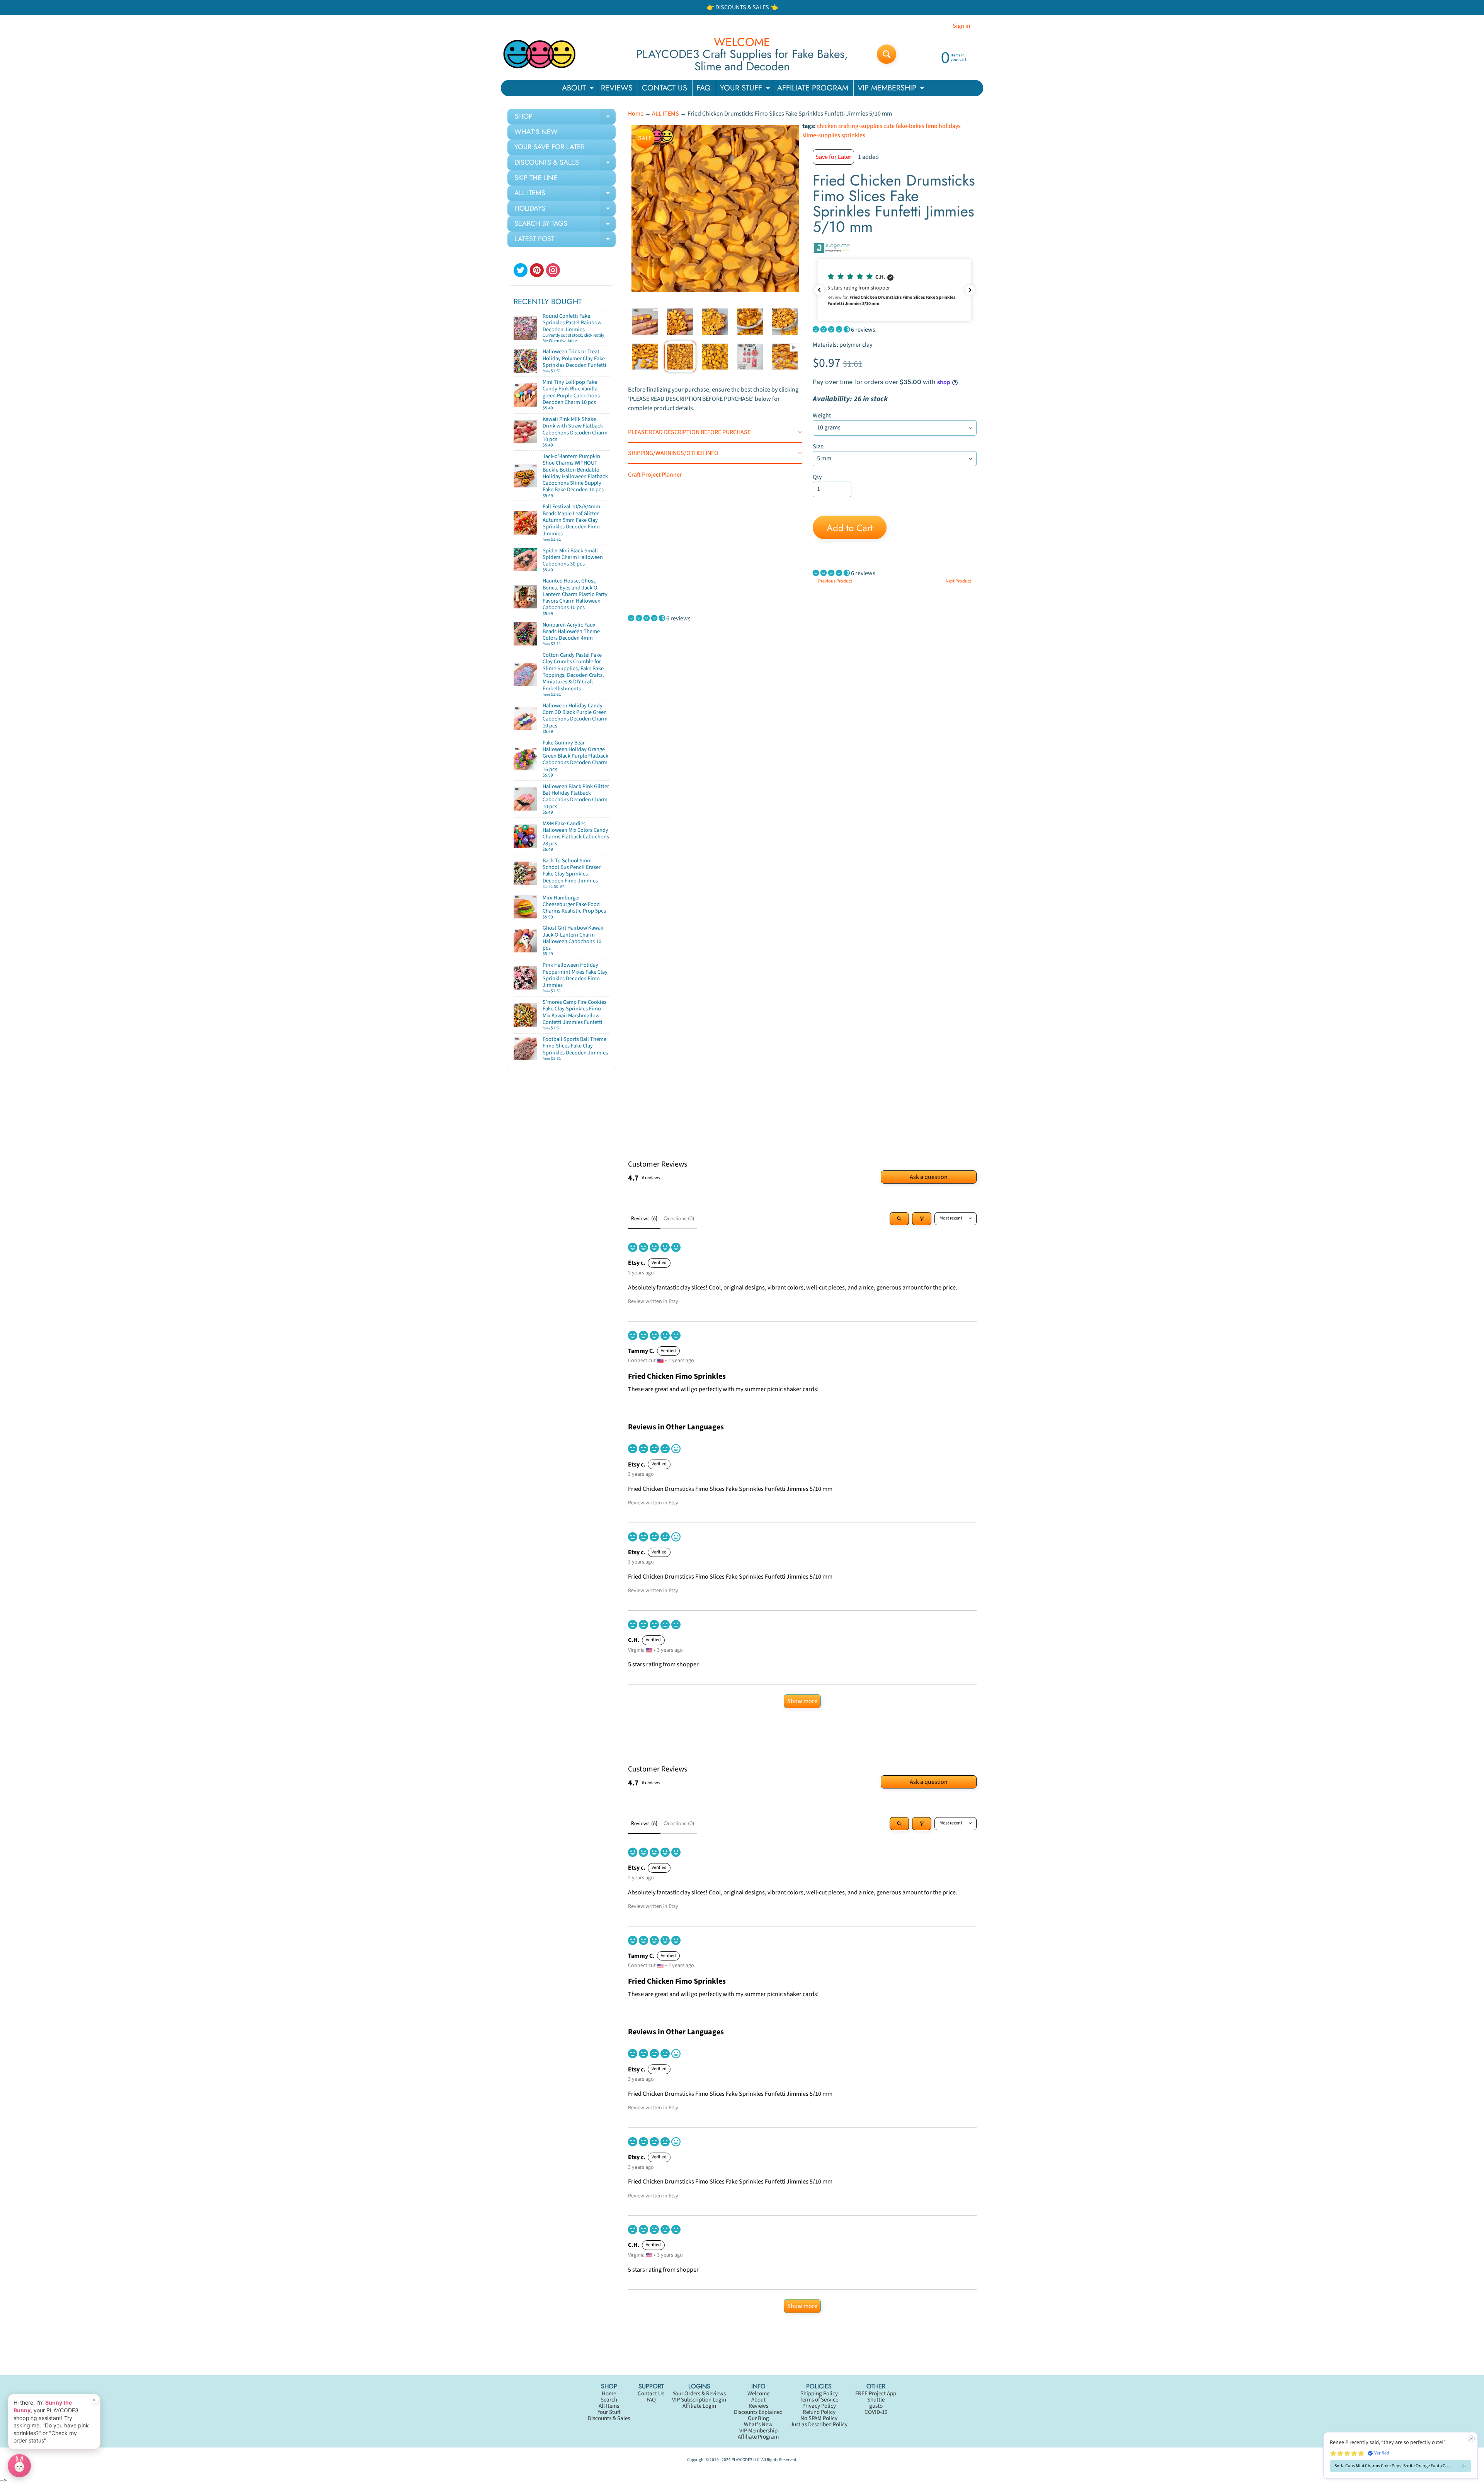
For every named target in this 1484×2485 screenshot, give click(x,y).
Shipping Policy (819, 2394)
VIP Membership (758, 2431)
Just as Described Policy (819, 2425)
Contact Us (651, 2394)
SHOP (565, 118)
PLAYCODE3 (742, 2460)
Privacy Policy (819, 2406)
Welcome (758, 2394)
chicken (827, 126)
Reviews (758, 2406)
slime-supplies (821, 135)
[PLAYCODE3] (539, 54)
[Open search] (899, 1219)
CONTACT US (665, 88)
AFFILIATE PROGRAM (813, 88)
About (758, 2400)
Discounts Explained (758, 2412)
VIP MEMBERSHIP (892, 89)
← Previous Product (832, 581)
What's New (758, 2425)
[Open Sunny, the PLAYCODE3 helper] (19, 2466)
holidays (950, 126)
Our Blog (758, 2418)
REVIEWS (617, 88)
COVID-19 (876, 2412)
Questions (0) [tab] (679, 1218)
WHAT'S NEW (536, 132)
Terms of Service (819, 2400)
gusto (876, 2406)
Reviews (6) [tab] (644, 1218)
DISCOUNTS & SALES (565, 164)
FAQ (704, 88)
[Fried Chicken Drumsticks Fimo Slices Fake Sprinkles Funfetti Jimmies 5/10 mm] (645, 321)
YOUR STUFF (746, 89)
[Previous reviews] (819, 290)
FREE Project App (876, 2394)
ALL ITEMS (565, 194)
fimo (932, 126)
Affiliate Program (758, 2437)
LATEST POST (565, 240)
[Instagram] (553, 270)
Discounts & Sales (609, 2418)
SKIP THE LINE (536, 178)
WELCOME (742, 42)
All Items (609, 2406)
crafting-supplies (860, 126)
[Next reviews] (970, 290)
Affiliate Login (699, 2406)
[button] (895, 290)
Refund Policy (819, 2412)
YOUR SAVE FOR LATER (550, 147)
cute (889, 126)
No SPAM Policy (819, 2418)
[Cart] (601, 368)
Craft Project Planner (655, 475)
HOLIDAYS (565, 210)
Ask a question (929, 1177)
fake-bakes (910, 126)
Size (818, 446)
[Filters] (922, 1219)
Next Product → (961, 581)
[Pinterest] (537, 270)
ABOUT (579, 89)
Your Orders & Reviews (699, 2394)
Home (636, 114)
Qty (817, 477)
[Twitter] (521, 270)
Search (609, 2400)
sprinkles (853, 135)
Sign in (962, 26)
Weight (822, 416)
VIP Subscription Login (699, 2400)
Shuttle (876, 2400)
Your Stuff (609, 2412)
